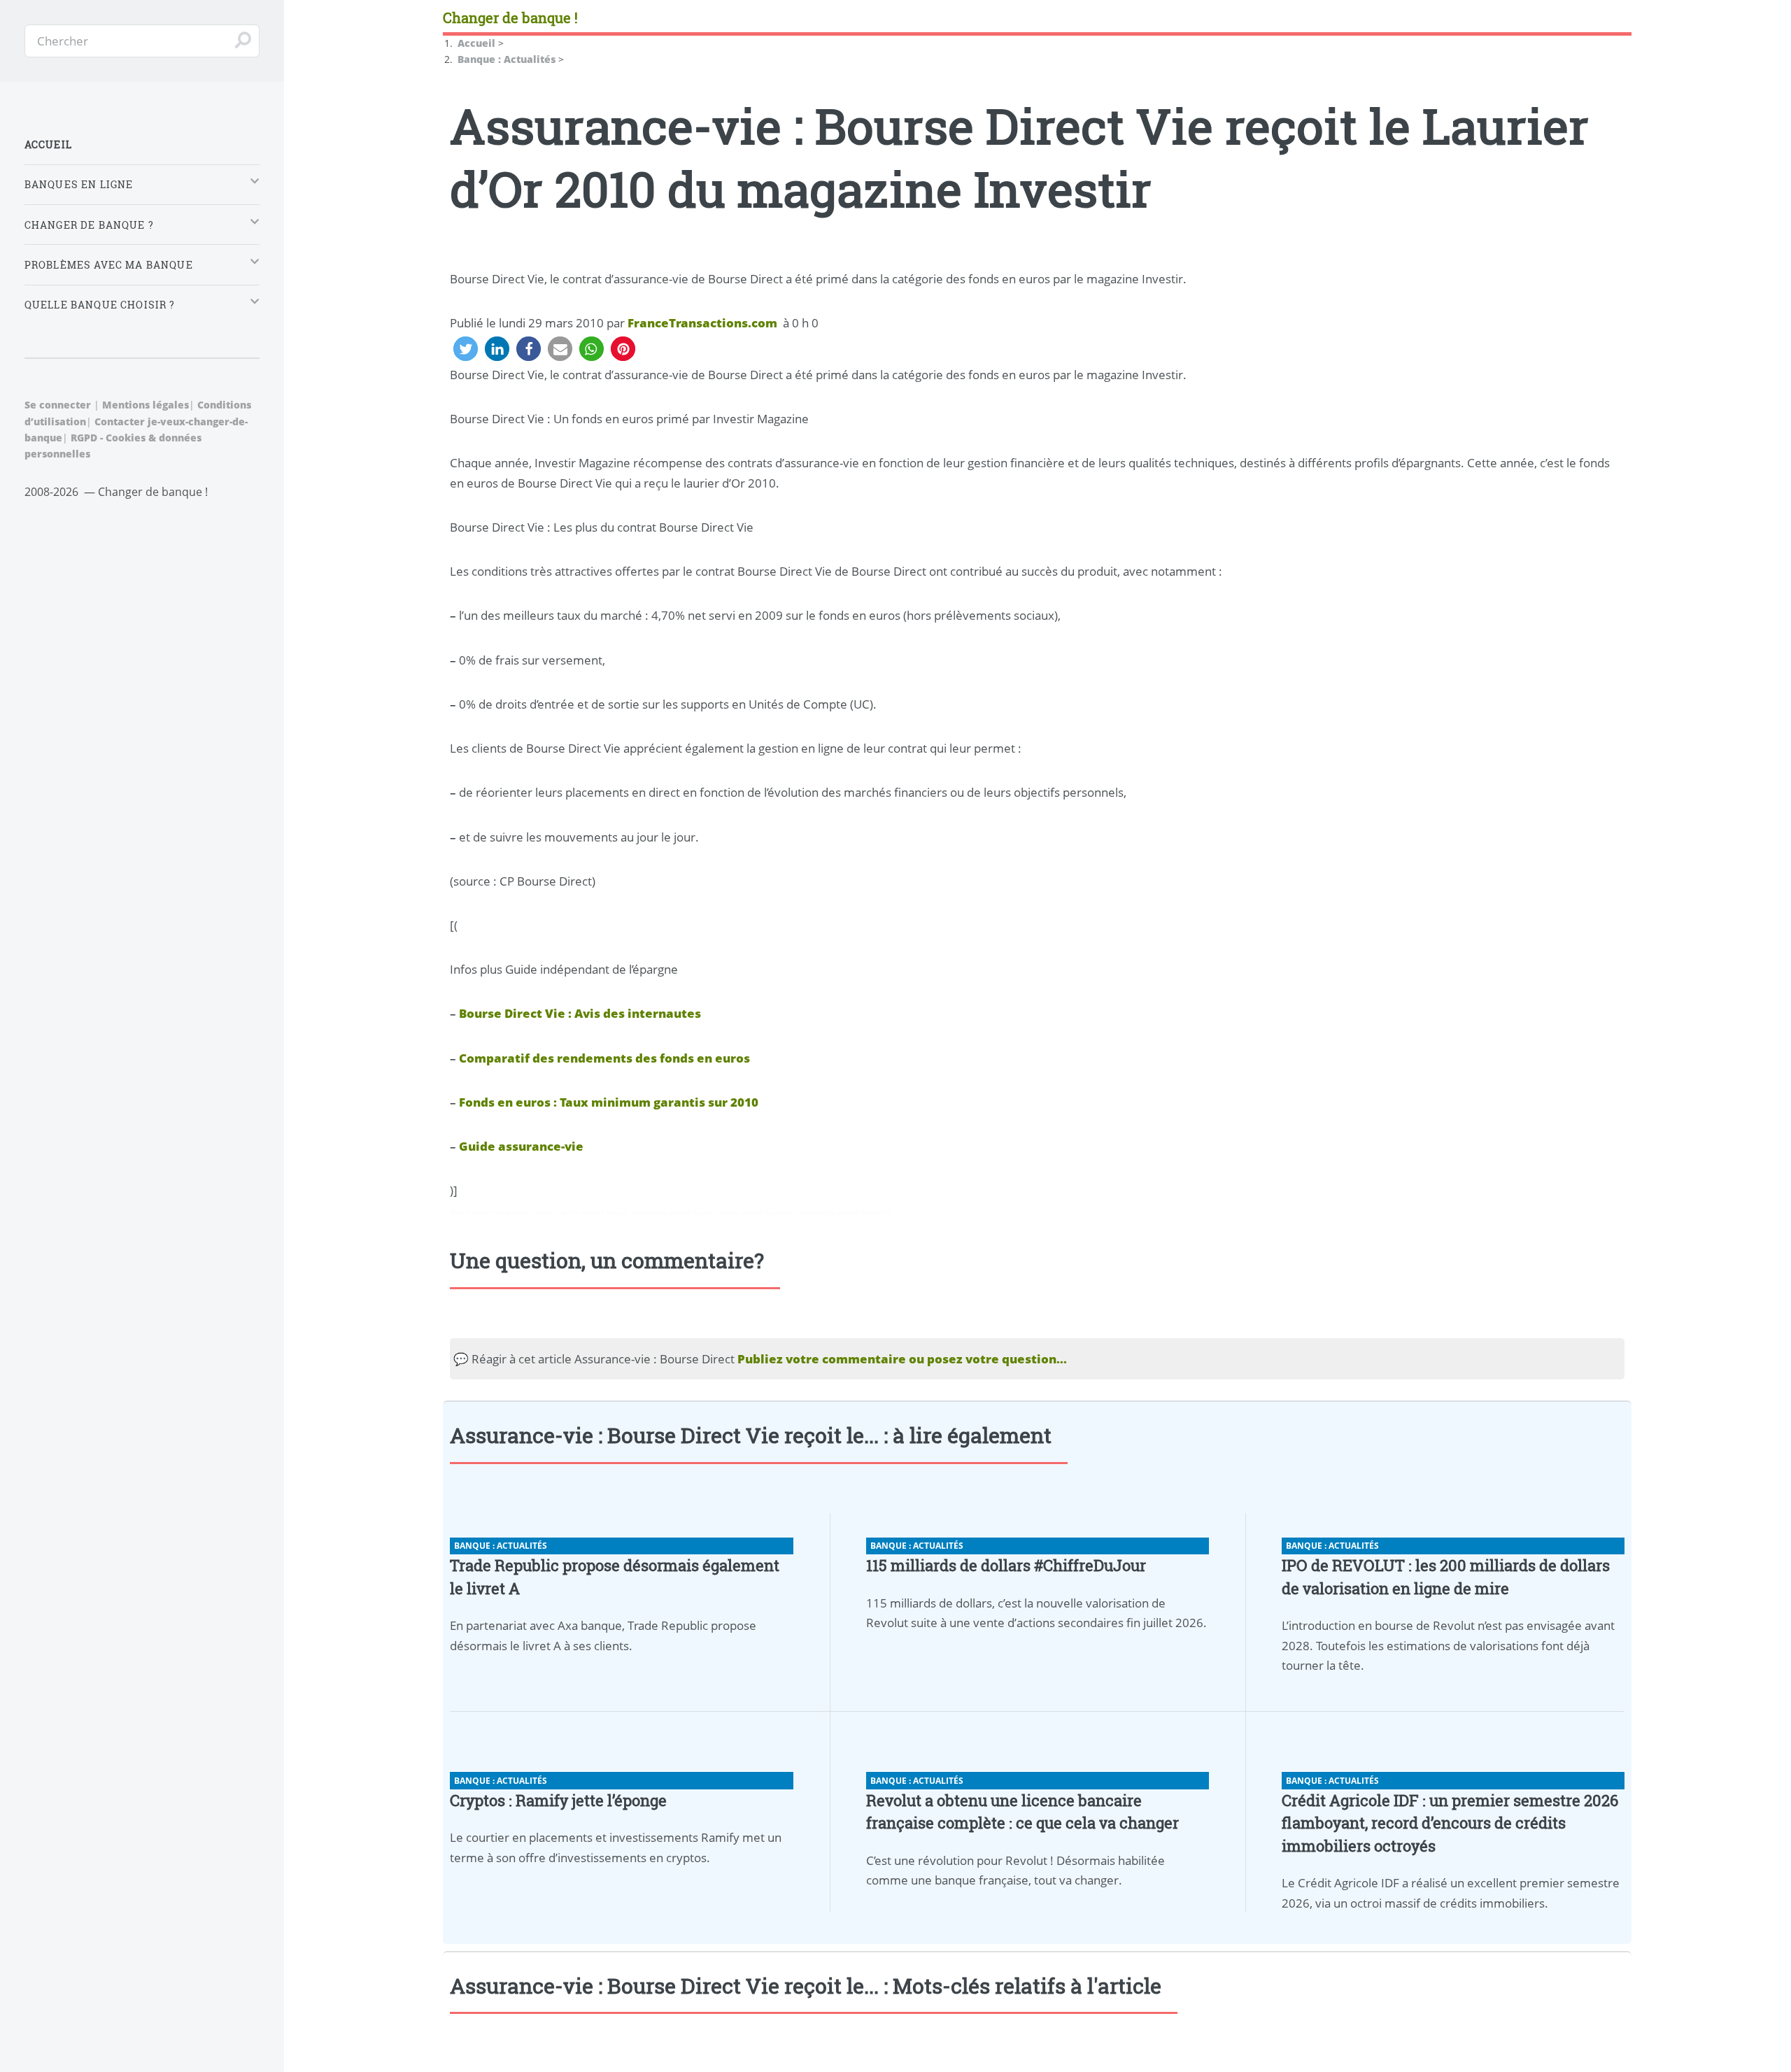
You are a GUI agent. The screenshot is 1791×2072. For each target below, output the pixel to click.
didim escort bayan (594, 1212)
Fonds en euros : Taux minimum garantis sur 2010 (609, 1102)
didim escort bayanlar (757, 1212)
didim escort (472, 1212)
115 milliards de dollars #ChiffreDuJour (1006, 1565)
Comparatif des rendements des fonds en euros (604, 1058)
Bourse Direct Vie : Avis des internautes (580, 1013)
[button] (466, 349)
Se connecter (58, 405)
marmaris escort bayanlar (846, 1212)
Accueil (48, 144)
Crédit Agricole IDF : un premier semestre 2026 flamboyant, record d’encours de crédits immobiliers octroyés (1450, 1823)
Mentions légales (146, 405)
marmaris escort (527, 1212)
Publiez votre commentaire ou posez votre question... (902, 1358)
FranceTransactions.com (702, 322)
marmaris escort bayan (673, 1212)
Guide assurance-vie (521, 1146)
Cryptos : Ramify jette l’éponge (558, 1800)
